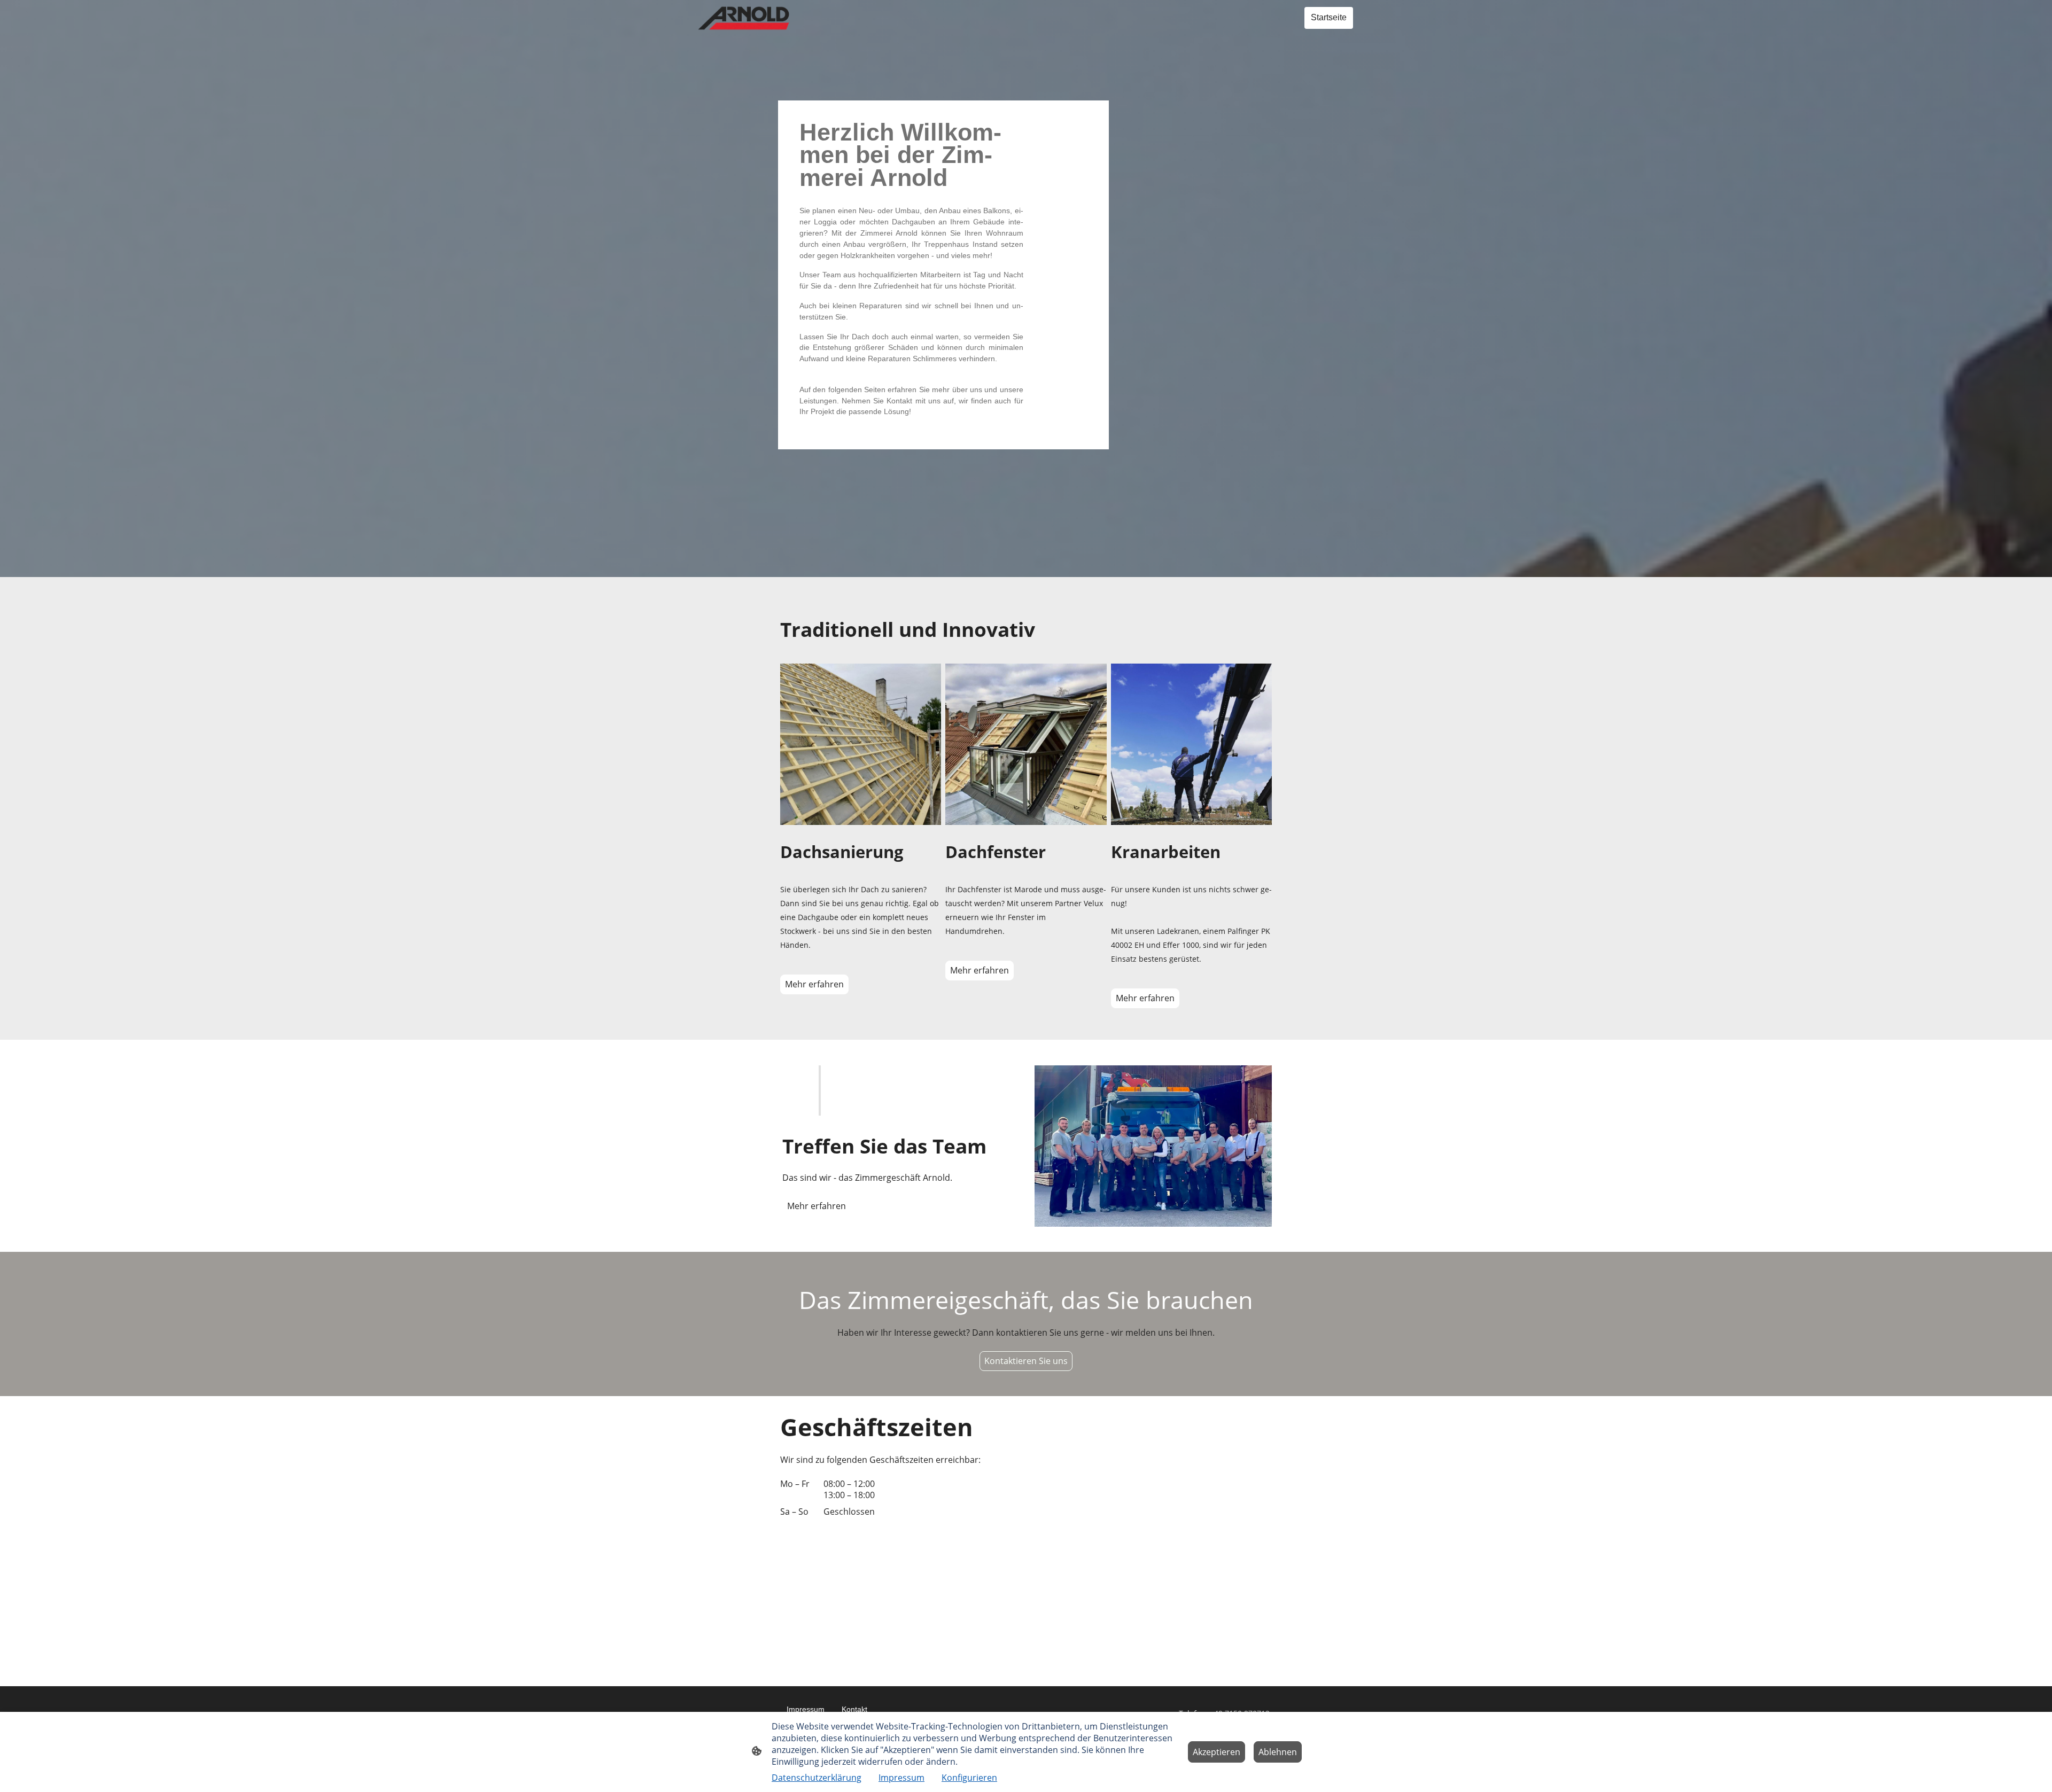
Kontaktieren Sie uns (1026, 1361)
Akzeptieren (1217, 1752)
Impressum (901, 1778)
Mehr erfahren (814, 984)
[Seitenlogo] (744, 18)
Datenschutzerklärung (817, 1778)
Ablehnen (1278, 1752)
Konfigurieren (969, 1778)
